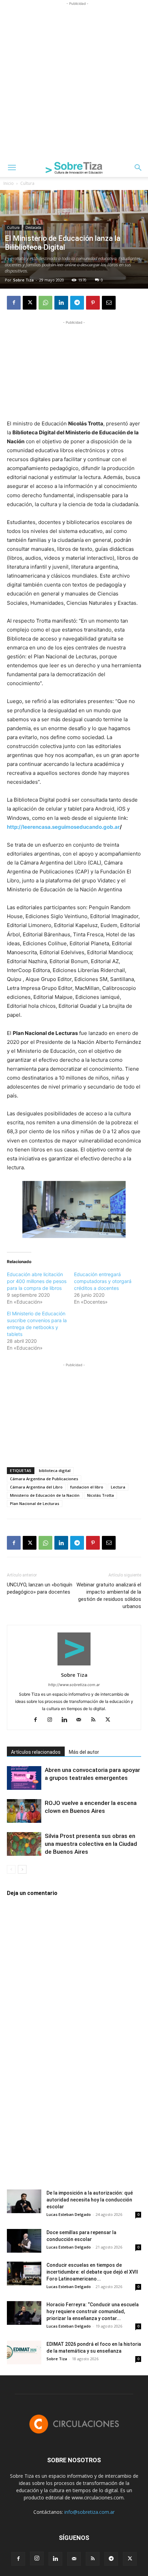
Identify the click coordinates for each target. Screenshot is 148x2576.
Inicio (9, 183)
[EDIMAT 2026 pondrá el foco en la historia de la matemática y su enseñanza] (24, 2352)
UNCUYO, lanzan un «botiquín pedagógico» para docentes (40, 1588)
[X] (30, 303)
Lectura (118, 1487)
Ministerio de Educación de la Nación (45, 1495)
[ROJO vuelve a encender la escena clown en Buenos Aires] (24, 1811)
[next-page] (22, 1869)
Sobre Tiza (23, 280)
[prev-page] (11, 1869)
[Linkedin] (61, 303)
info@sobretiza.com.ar (89, 2512)
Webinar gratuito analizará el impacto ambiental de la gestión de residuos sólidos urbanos (109, 1596)
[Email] (109, 303)
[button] (12, 168)
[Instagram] (52, 1720)
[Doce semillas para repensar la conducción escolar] (24, 2241)
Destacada (33, 227)
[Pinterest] (93, 303)
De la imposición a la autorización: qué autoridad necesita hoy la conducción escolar (90, 2200)
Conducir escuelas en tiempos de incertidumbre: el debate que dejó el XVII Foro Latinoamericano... (92, 2272)
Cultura (27, 183)
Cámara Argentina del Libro (36, 1487)
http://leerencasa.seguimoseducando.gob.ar (63, 827)
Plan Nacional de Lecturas (35, 1503)
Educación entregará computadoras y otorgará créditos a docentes (103, 1281)
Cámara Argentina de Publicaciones (44, 1479)
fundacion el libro (87, 1487)
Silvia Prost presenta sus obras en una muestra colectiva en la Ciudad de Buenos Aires (91, 1844)
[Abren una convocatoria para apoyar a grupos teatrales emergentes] (24, 1778)
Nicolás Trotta (101, 1495)
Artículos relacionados (36, 1752)
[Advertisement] (74, 81)
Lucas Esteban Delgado (69, 2214)
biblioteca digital (55, 1470)
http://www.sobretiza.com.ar (74, 1685)
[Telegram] (77, 303)
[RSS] (96, 1720)
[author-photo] (74, 1665)
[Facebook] (14, 303)
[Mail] (81, 1720)
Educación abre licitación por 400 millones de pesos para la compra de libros (37, 1281)
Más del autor (84, 1752)
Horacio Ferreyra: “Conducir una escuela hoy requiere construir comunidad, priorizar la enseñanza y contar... (93, 2311)
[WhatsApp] (45, 303)
